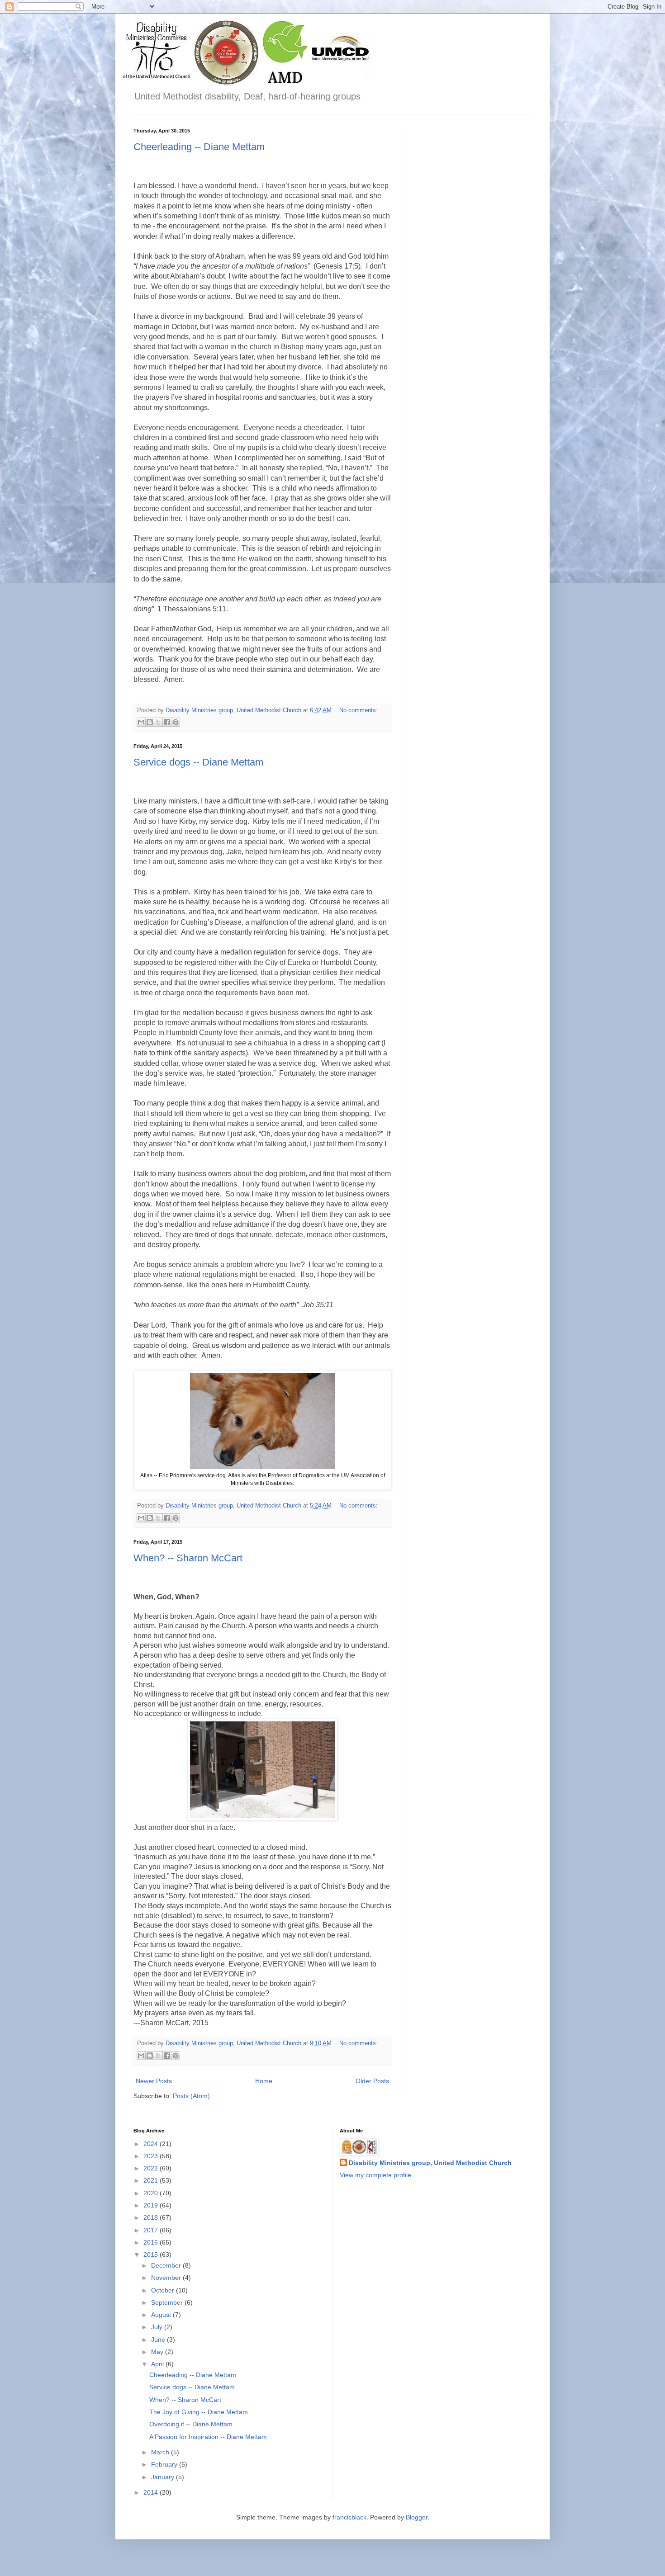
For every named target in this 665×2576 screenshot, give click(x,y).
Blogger (417, 2517)
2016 (152, 2242)
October (164, 2290)
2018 (152, 2217)
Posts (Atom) (191, 2096)
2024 (152, 2144)
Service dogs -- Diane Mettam (198, 762)
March (161, 2452)
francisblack (349, 2517)
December (167, 2265)
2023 (152, 2156)
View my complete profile (375, 2175)
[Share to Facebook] (167, 722)
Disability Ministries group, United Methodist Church (430, 2163)
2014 (152, 2492)
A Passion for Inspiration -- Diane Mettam (208, 2437)
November (167, 2278)
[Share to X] (158, 722)
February (165, 2464)
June (159, 2340)
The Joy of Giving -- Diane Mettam (199, 2412)
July (158, 2327)
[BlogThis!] (150, 722)
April (158, 2364)
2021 (152, 2180)
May (158, 2352)
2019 (152, 2205)
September (168, 2302)
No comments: (359, 710)
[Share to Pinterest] (176, 722)
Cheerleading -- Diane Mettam (199, 147)
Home (264, 2081)
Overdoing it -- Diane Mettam (191, 2424)
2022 (152, 2168)
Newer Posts (154, 2081)
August (162, 2315)
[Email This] (141, 722)
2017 (152, 2230)
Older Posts (372, 2081)
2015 (152, 2255)
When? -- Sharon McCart (188, 1558)
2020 (152, 2193)
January (164, 2477)
